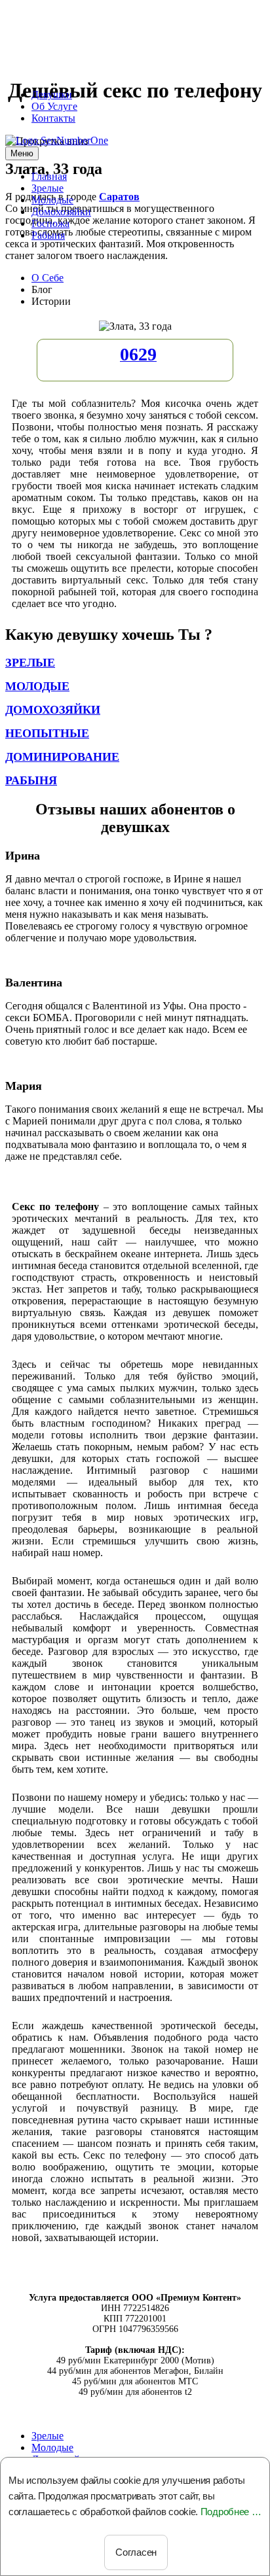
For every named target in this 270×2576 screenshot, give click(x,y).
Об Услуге (54, 106)
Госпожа (50, 223)
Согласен (136, 2552)
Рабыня (48, 235)
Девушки (52, 95)
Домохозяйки (61, 212)
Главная (49, 176)
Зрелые (48, 188)
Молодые (52, 200)
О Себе (48, 278)
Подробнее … (231, 2512)
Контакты (53, 118)
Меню (22, 153)
